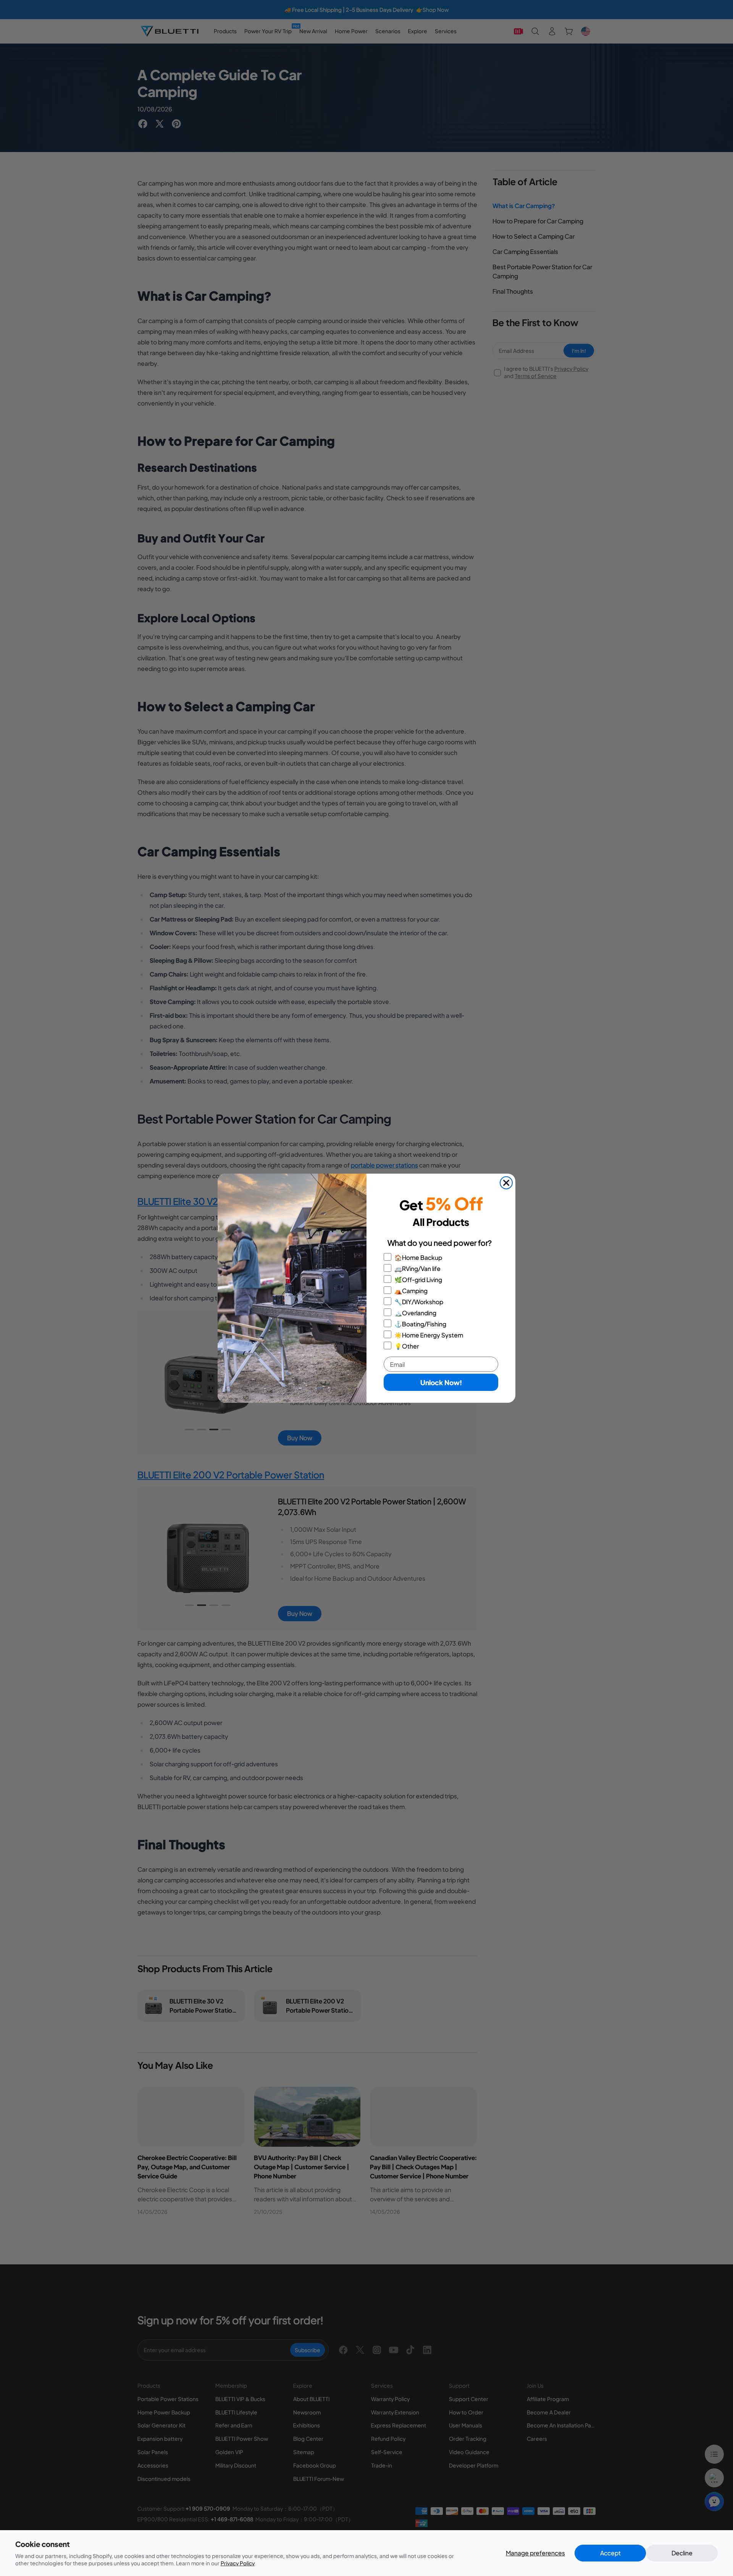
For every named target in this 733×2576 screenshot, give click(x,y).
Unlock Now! (441, 1382)
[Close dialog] (506, 1183)
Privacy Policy (238, 2563)
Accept (610, 2553)
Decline (682, 2553)
